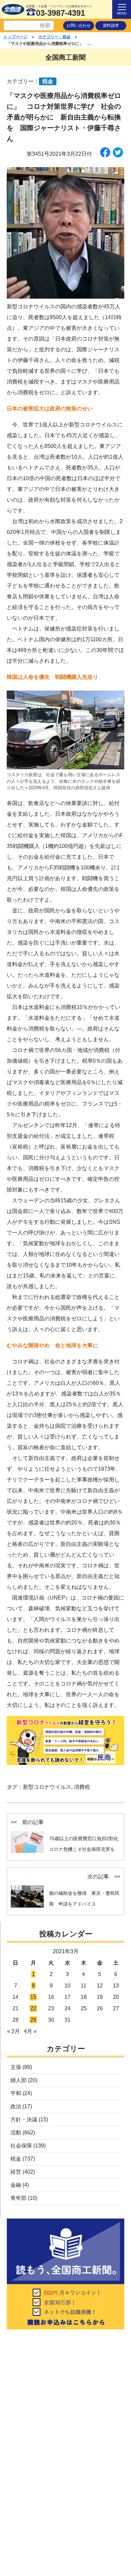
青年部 (18, 2198)
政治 (16, 2106)
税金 (16, 2159)
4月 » (30, 2031)
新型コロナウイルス (47, 1787)
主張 (16, 2067)
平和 (16, 2093)
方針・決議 (24, 2119)
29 (33, 2020)
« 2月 (13, 2031)
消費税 (82, 1787)
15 (33, 1997)
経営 (16, 2172)
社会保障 (21, 2146)
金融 (16, 2185)
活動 (16, 2133)
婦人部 (18, 2080)
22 (33, 2008)
